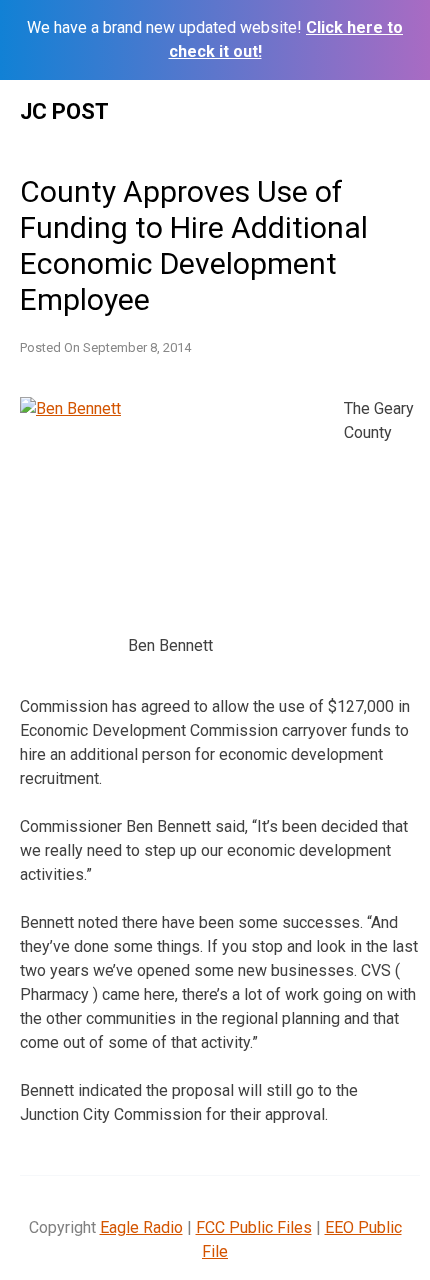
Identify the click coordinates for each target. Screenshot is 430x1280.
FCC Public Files (254, 1227)
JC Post (64, 111)
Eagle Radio (141, 1227)
